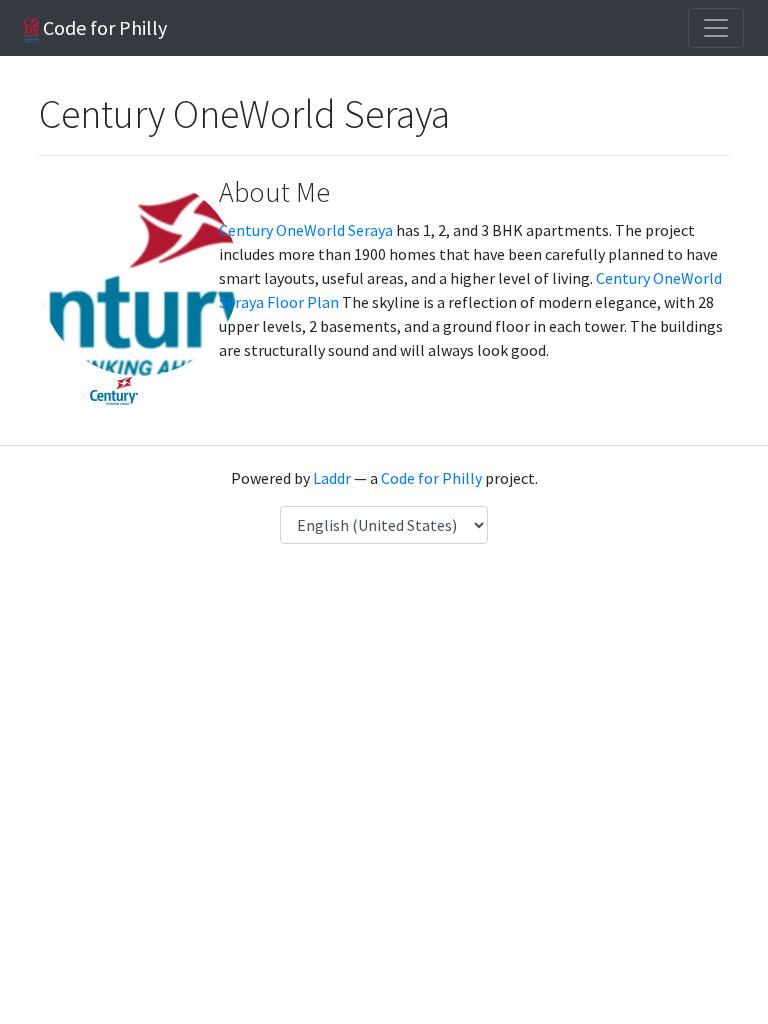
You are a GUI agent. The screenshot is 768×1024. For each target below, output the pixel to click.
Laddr (332, 478)
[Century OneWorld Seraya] (114, 388)
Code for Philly (103, 27)
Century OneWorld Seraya (306, 230)
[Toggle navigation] (716, 28)
